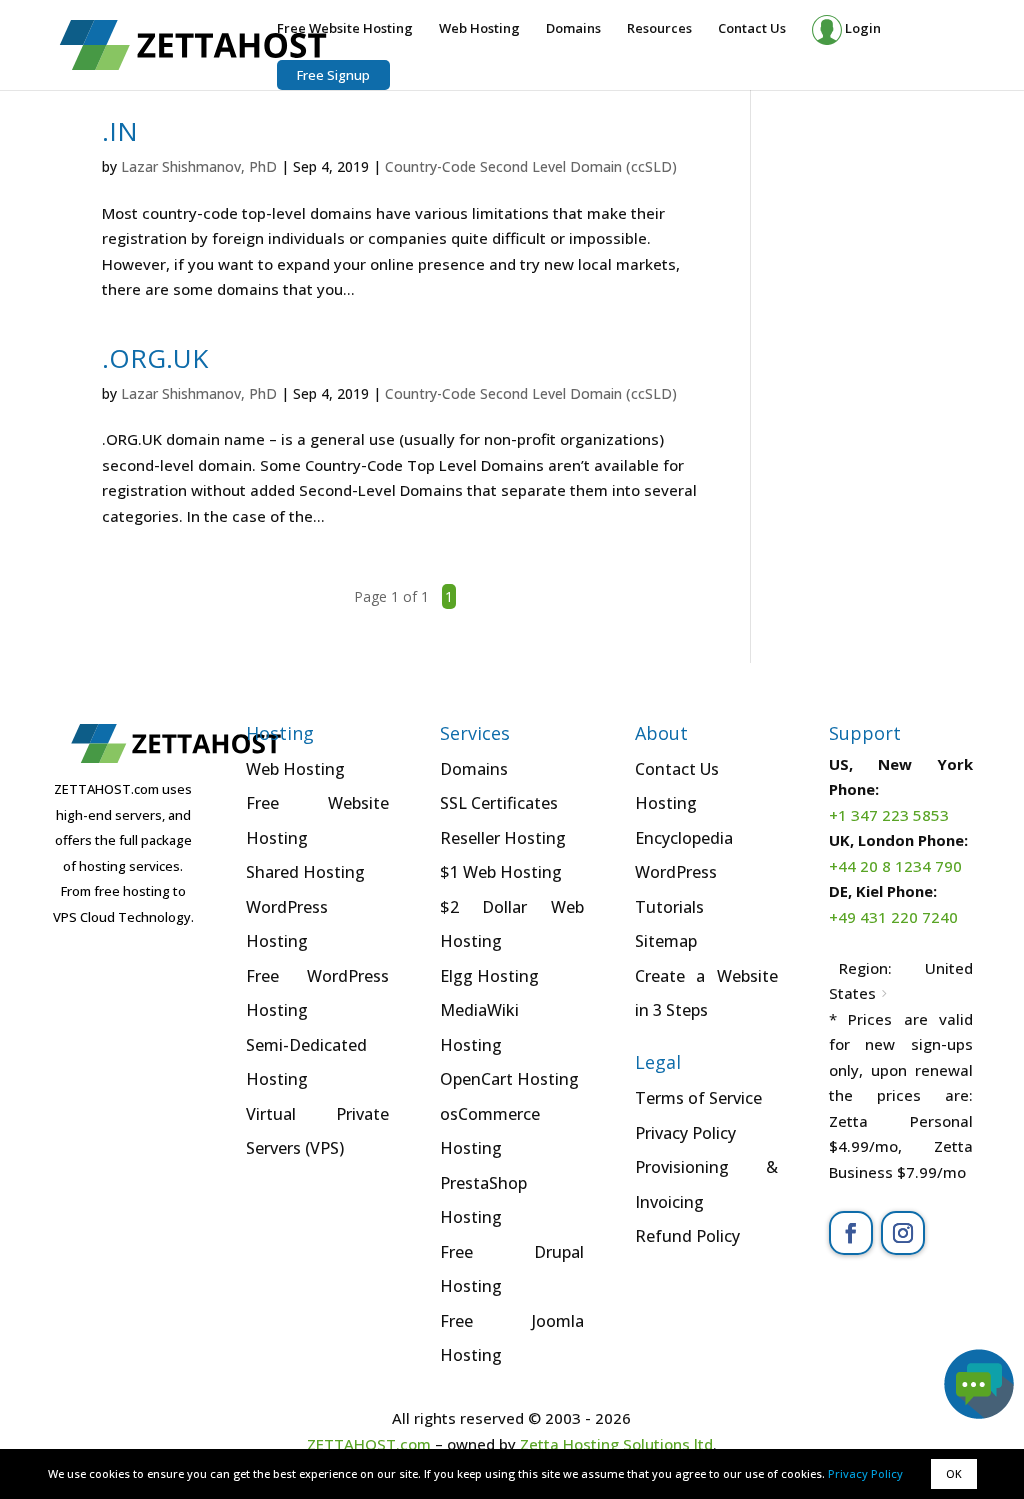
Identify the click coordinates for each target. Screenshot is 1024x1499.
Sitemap (666, 941)
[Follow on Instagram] (903, 1233)
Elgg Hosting (489, 976)
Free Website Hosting (345, 29)
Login (861, 28)
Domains (573, 29)
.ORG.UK (155, 358)
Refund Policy (687, 1236)
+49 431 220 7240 (893, 917)
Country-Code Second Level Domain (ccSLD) (531, 166)
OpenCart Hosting (509, 1079)
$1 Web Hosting (501, 872)
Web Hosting (479, 29)
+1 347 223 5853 (889, 815)
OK (954, 1473)
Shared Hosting (305, 872)
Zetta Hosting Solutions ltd (616, 1444)
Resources (659, 29)
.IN (120, 131)
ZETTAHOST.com (369, 1444)
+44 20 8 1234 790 (895, 866)
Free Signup (333, 75)
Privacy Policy (865, 1473)
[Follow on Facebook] (851, 1233)
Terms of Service (698, 1098)
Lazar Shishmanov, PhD (199, 166)
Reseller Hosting (503, 838)
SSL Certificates (499, 803)
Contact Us (752, 29)
